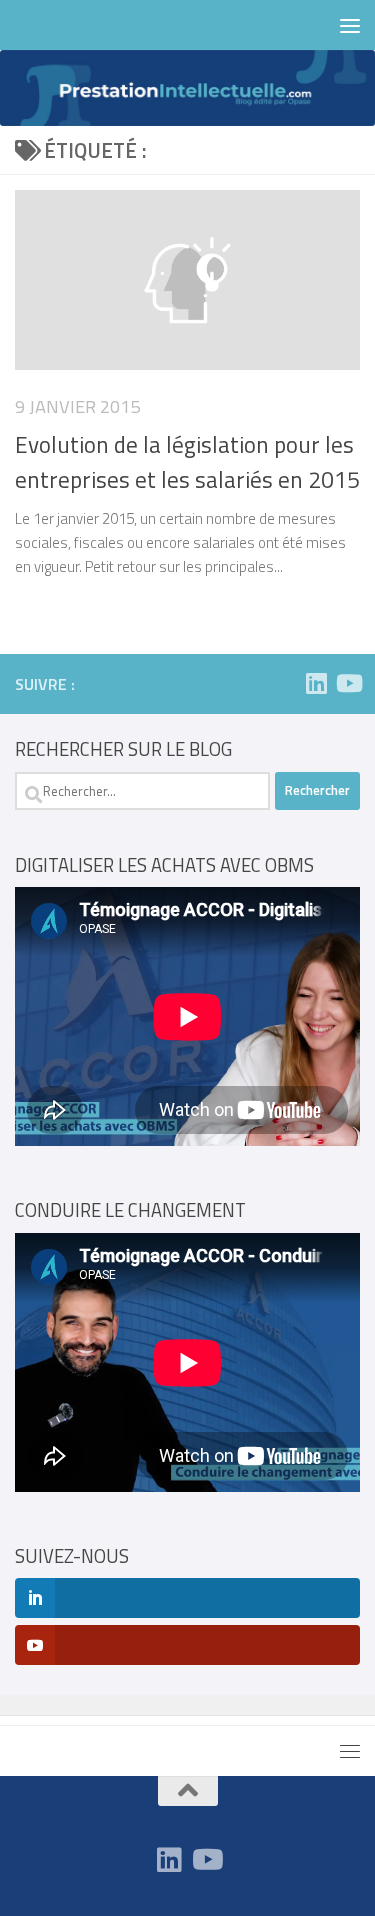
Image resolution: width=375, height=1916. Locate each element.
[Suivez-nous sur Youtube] (348, 683)
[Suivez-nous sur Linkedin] (316, 683)
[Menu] (350, 25)
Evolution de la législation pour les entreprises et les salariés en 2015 (187, 462)
